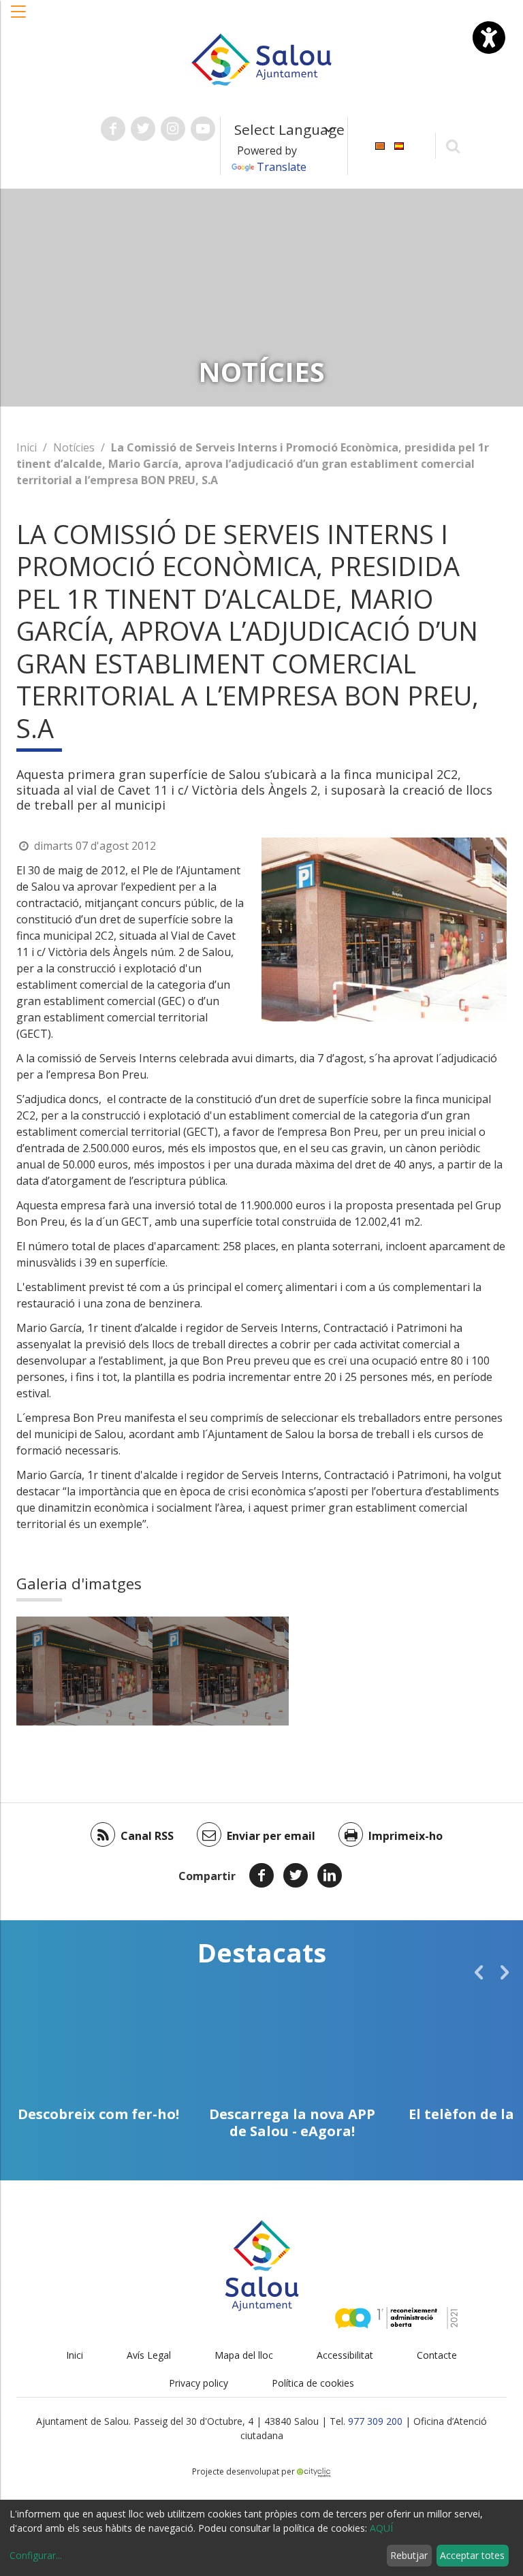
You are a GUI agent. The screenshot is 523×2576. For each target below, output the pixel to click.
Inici (27, 447)
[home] (261, 59)
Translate (282, 167)
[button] (19, 18)
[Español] (399, 145)
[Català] (380, 145)
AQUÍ (381, 2528)
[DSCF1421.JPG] (84, 1671)
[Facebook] (261, 1875)
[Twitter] (296, 1875)
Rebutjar (409, 2555)
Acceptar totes (472, 2555)
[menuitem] (380, 145)
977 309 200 (375, 2421)
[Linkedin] (330, 1875)
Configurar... (36, 2555)
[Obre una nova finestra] (113, 129)
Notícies (74, 447)
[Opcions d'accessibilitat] (489, 37)
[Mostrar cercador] (453, 145)
